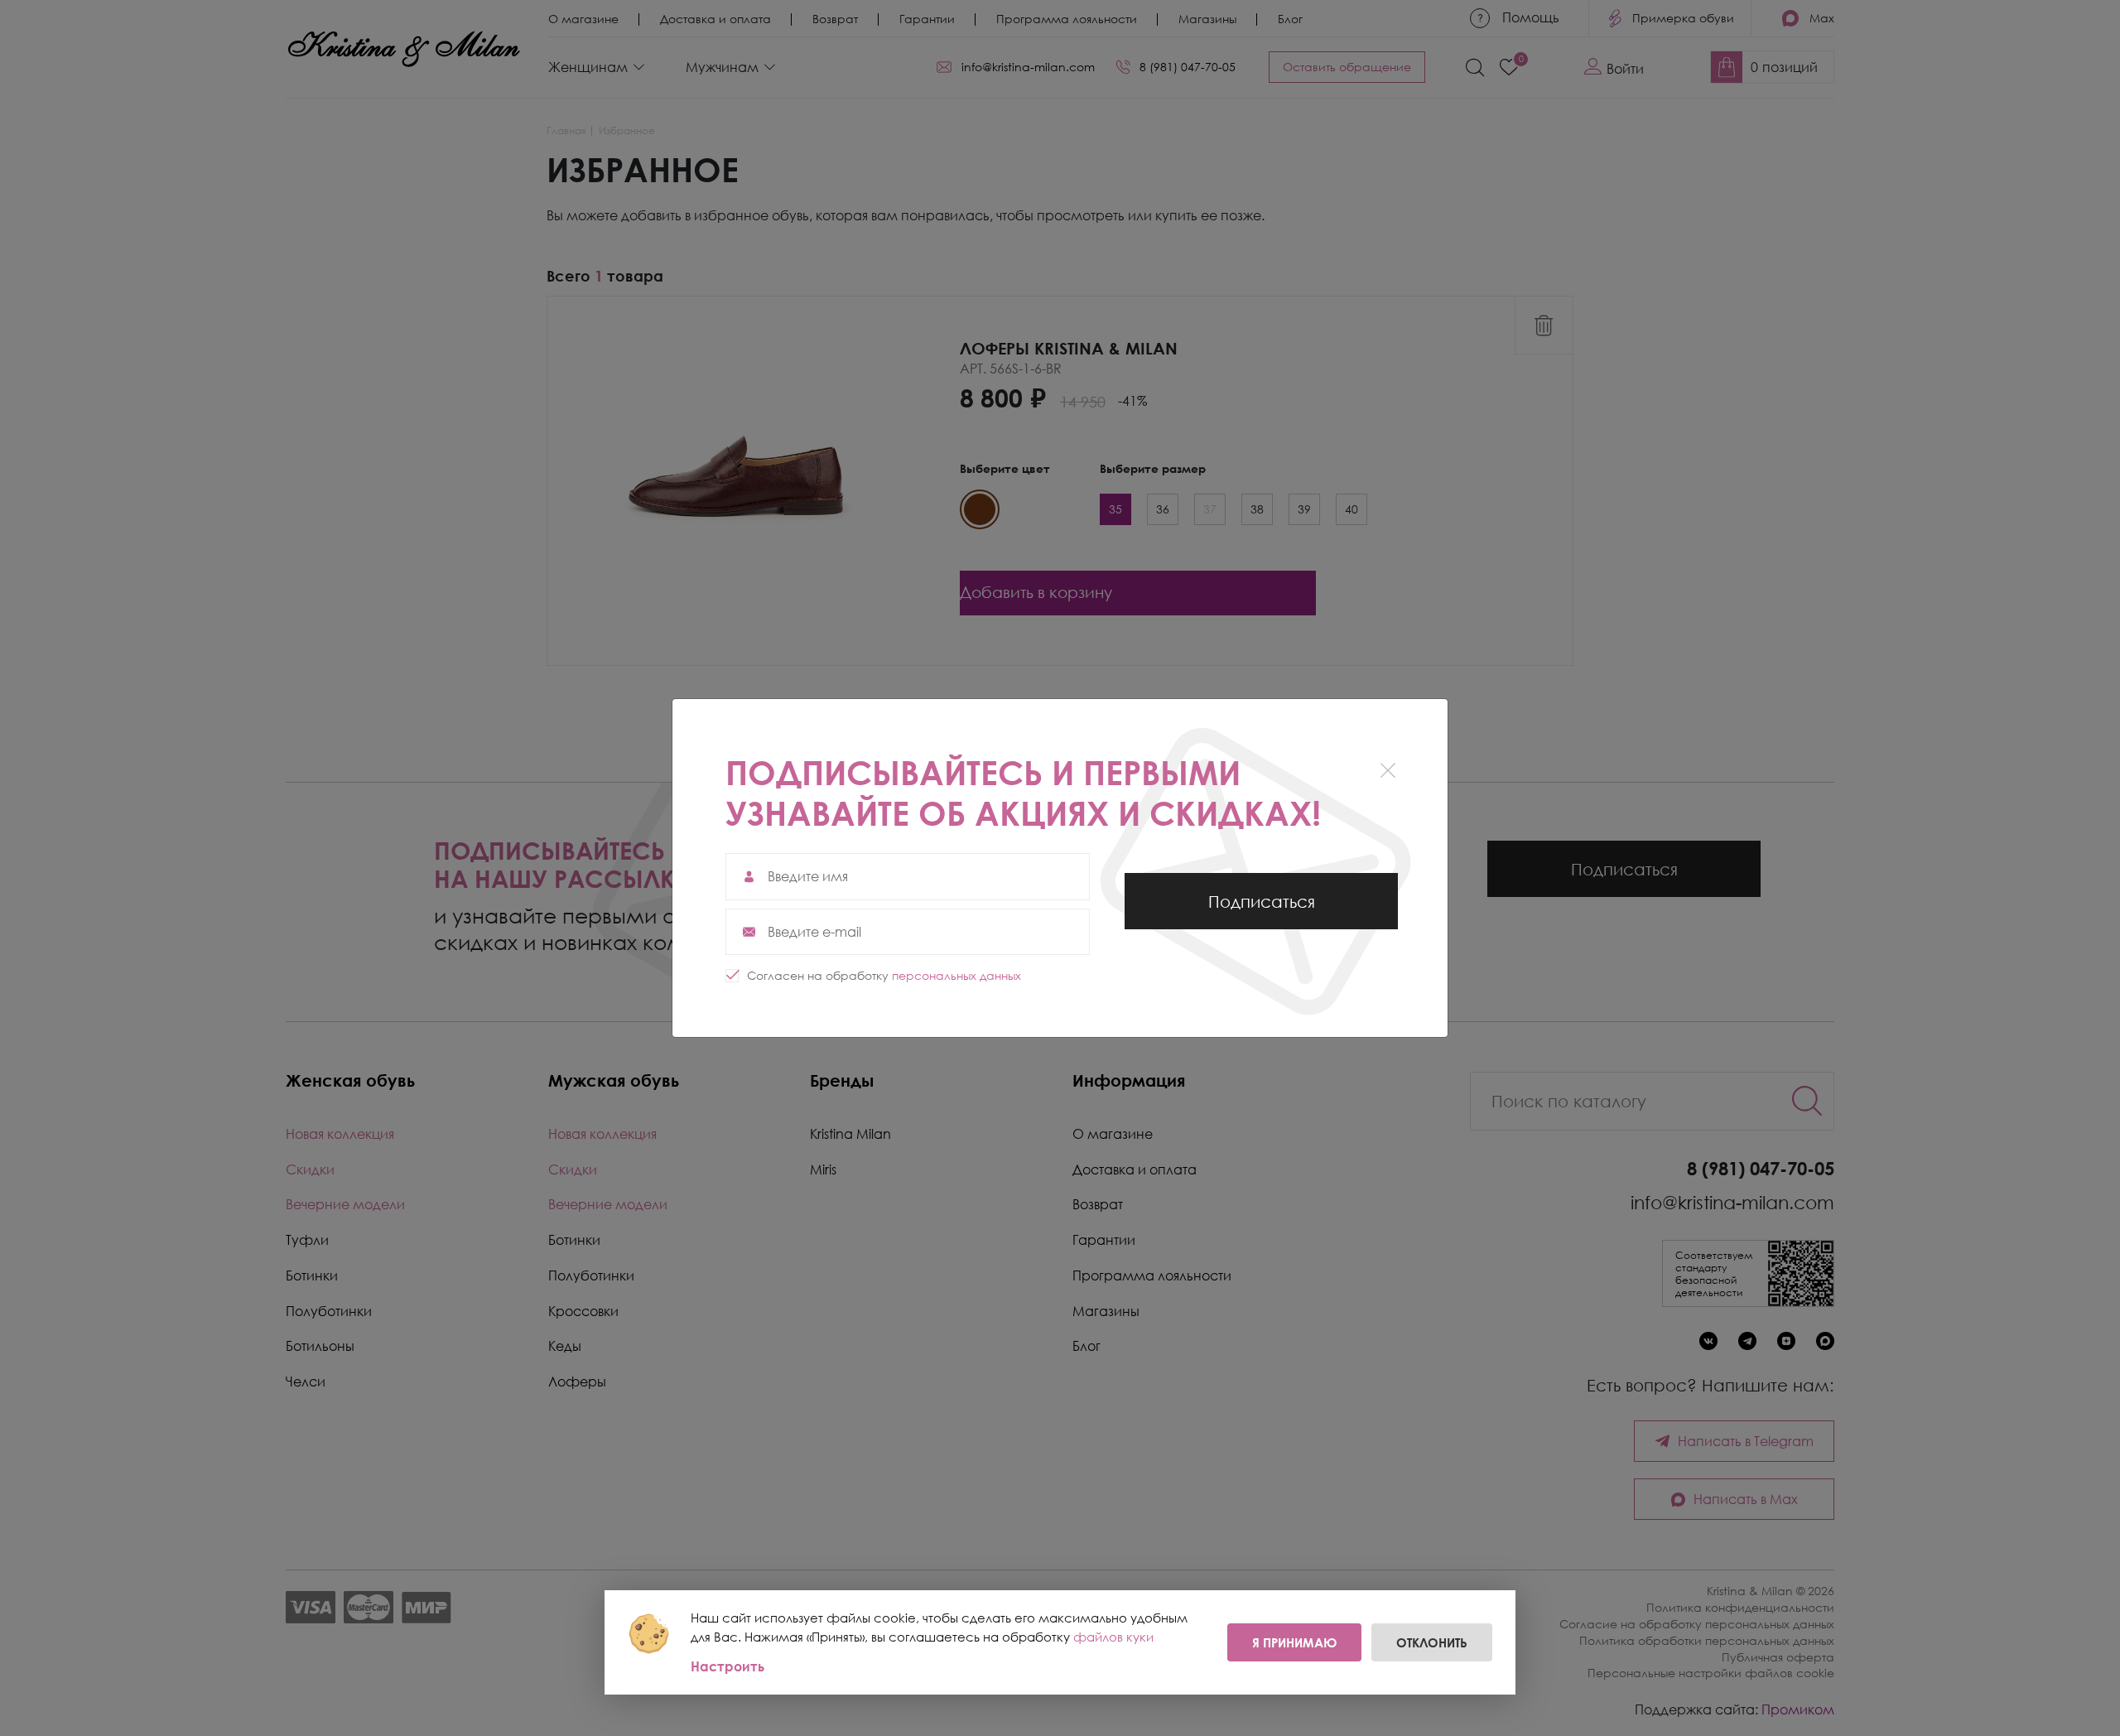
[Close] (1388, 771)
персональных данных (956, 975)
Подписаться (1262, 910)
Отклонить (1432, 1642)
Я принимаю (1294, 1642)
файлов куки (1113, 1637)
